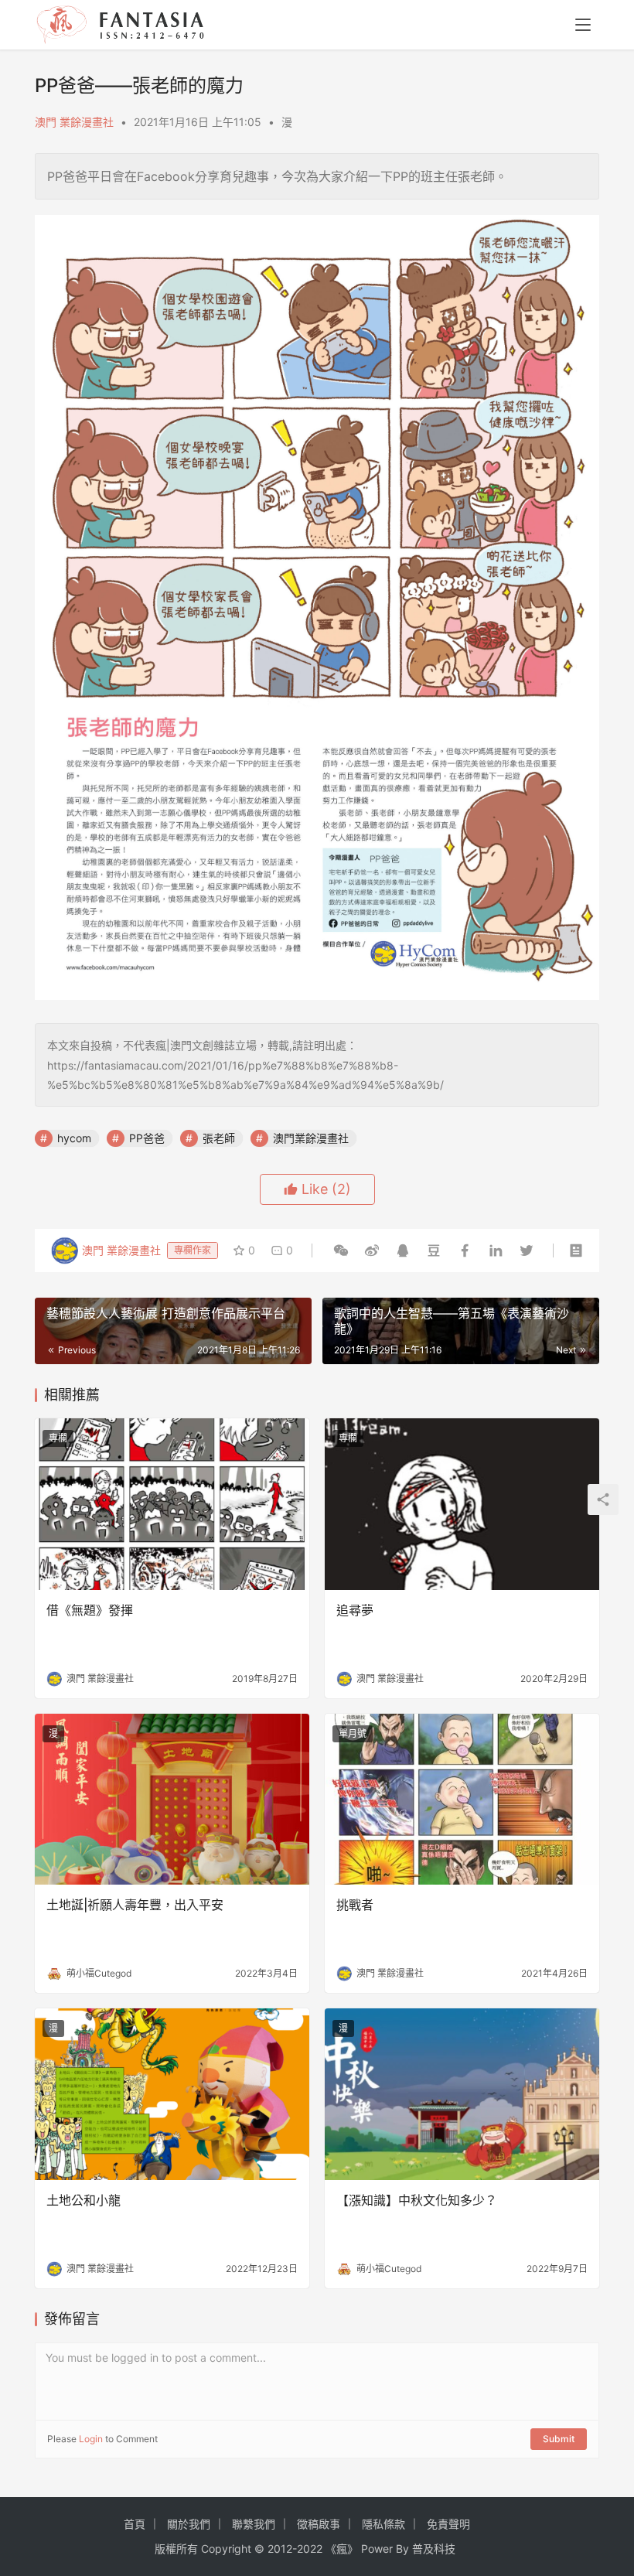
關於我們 (189, 2524)
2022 (310, 2549)
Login (91, 2439)
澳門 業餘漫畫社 (74, 122)
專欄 (58, 1438)
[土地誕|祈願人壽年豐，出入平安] (172, 1800)
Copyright (226, 2549)
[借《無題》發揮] (172, 1504)
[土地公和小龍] (172, 2094)
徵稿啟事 (319, 2524)
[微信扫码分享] (341, 1250)
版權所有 (176, 2549)
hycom (74, 1138)
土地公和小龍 (84, 2200)
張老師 (219, 1138)
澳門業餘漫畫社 (311, 1138)
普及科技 (434, 2549)
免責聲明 (448, 2524)
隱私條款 (383, 2524)
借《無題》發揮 (90, 1610)
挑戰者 (355, 1905)
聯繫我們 (254, 2524)
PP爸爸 (147, 1138)
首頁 (135, 2524)
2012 (280, 2549)
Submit (559, 2439)
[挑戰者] (462, 1800)
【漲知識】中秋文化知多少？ (417, 2200)
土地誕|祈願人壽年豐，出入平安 (135, 1905)
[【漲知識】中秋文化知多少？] (462, 2094)
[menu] (583, 25)
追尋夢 (355, 1610)
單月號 (353, 1733)
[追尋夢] (462, 1504)
